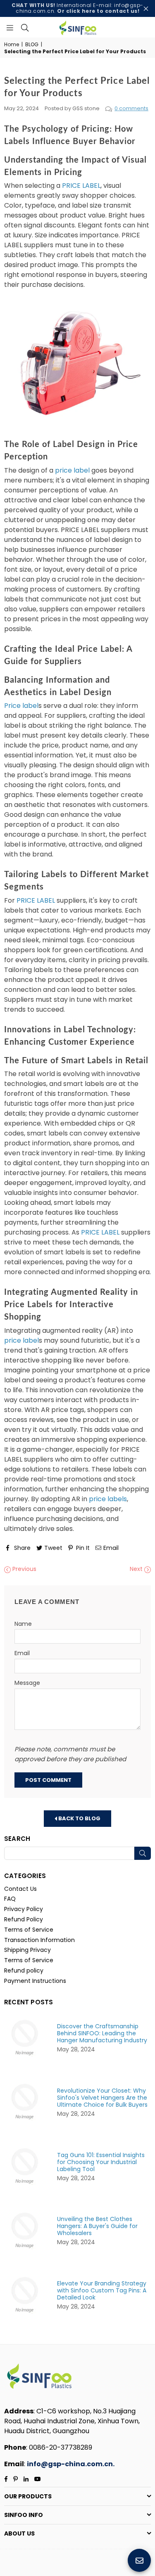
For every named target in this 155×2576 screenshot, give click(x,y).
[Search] (25, 27)
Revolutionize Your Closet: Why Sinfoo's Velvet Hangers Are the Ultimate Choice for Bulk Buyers (102, 2098)
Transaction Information (39, 1940)
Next (137, 1569)
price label (72, 470)
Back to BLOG (79, 1818)
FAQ (10, 1899)
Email (22, 1653)
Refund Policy (24, 1919)
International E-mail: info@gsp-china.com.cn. (77, 8)
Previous (24, 1569)
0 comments (131, 108)
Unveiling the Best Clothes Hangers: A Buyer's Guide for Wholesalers (97, 2226)
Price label (21, 706)
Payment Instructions (35, 1981)
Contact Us (20, 1889)
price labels (108, 1499)
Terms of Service (29, 1930)
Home (12, 45)
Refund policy (24, 1970)
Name (23, 1624)
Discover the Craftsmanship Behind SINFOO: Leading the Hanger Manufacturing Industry (102, 2033)
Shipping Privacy (27, 1950)
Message (27, 1683)
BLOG (32, 45)
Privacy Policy (24, 1909)
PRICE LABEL (81, 186)
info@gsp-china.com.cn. (71, 2464)
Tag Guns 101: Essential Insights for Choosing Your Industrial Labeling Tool (101, 2162)
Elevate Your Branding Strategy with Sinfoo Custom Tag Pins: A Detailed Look (102, 2291)
